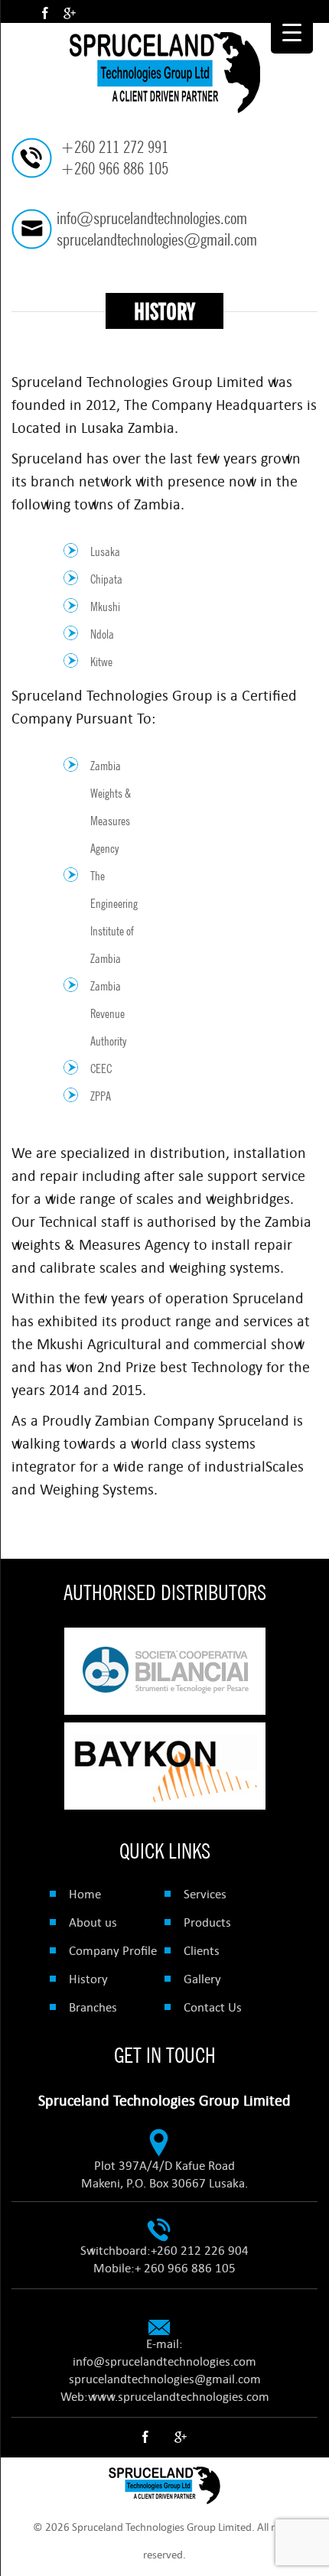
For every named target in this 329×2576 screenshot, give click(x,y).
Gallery (202, 1979)
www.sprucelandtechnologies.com (179, 2396)
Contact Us (213, 2007)
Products (207, 1922)
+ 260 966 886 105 (185, 2268)
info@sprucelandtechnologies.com (152, 218)
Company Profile (113, 1950)
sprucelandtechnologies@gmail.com (157, 239)
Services (205, 1894)
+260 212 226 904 (200, 2250)
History (88, 1979)
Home (85, 1894)
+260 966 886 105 (114, 168)
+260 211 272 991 (114, 147)
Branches (93, 2007)
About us (93, 1922)
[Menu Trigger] (292, 33)
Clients (202, 1950)
